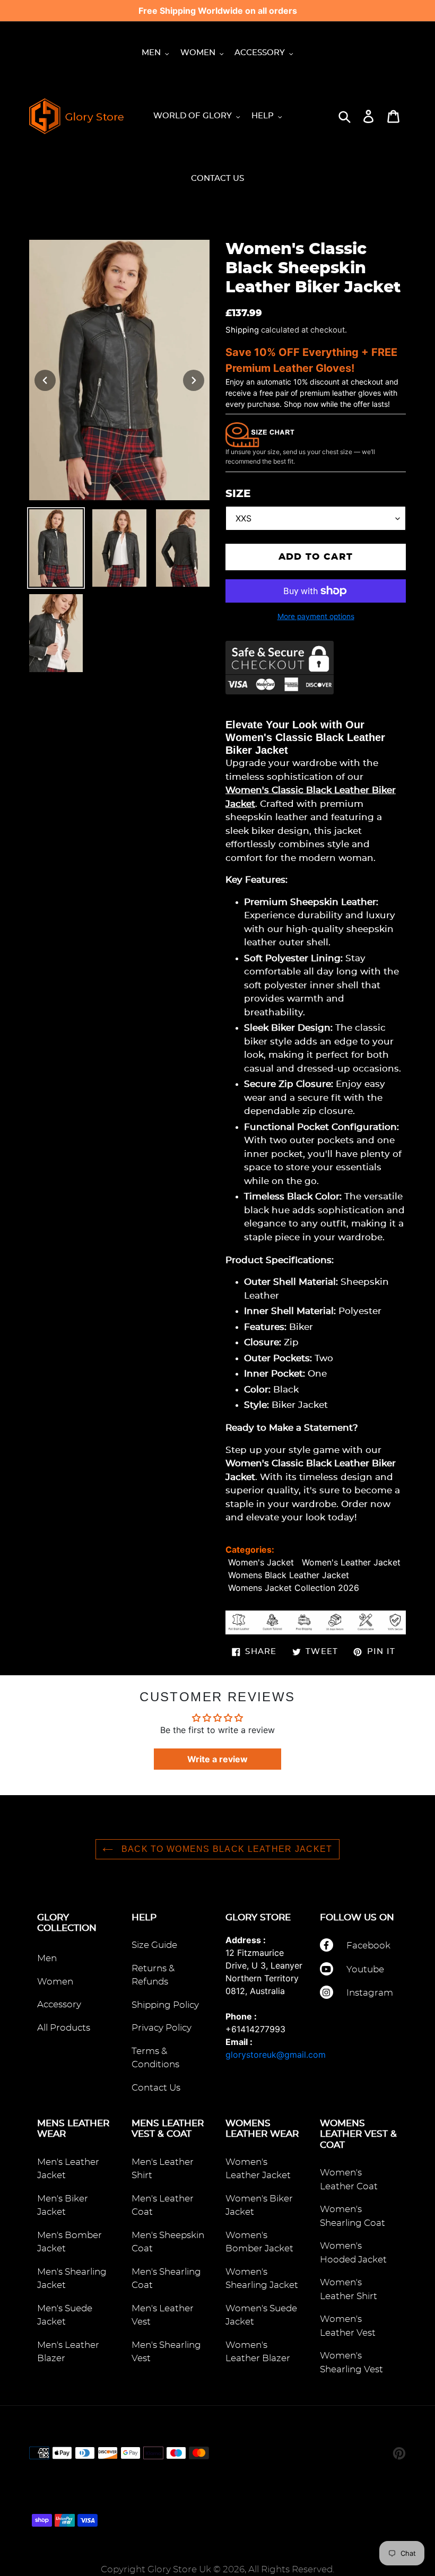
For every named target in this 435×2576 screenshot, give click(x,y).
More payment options (316, 616)
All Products (64, 2028)
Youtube (365, 1969)
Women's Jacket (261, 1562)
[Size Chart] (260, 434)
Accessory (59, 2004)
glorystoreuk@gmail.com (276, 2055)
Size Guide (154, 1945)
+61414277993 (255, 2029)
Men (47, 1958)
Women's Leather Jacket (351, 1562)
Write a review (217, 1759)
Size (238, 494)
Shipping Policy (165, 2005)
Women (55, 1982)
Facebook (368, 1946)
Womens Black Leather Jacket (289, 1575)
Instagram (370, 1993)
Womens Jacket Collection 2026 (294, 1588)
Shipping (242, 330)
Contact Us (156, 2088)
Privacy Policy (162, 2028)
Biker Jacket (300, 1405)
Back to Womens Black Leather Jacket (225, 1849)
